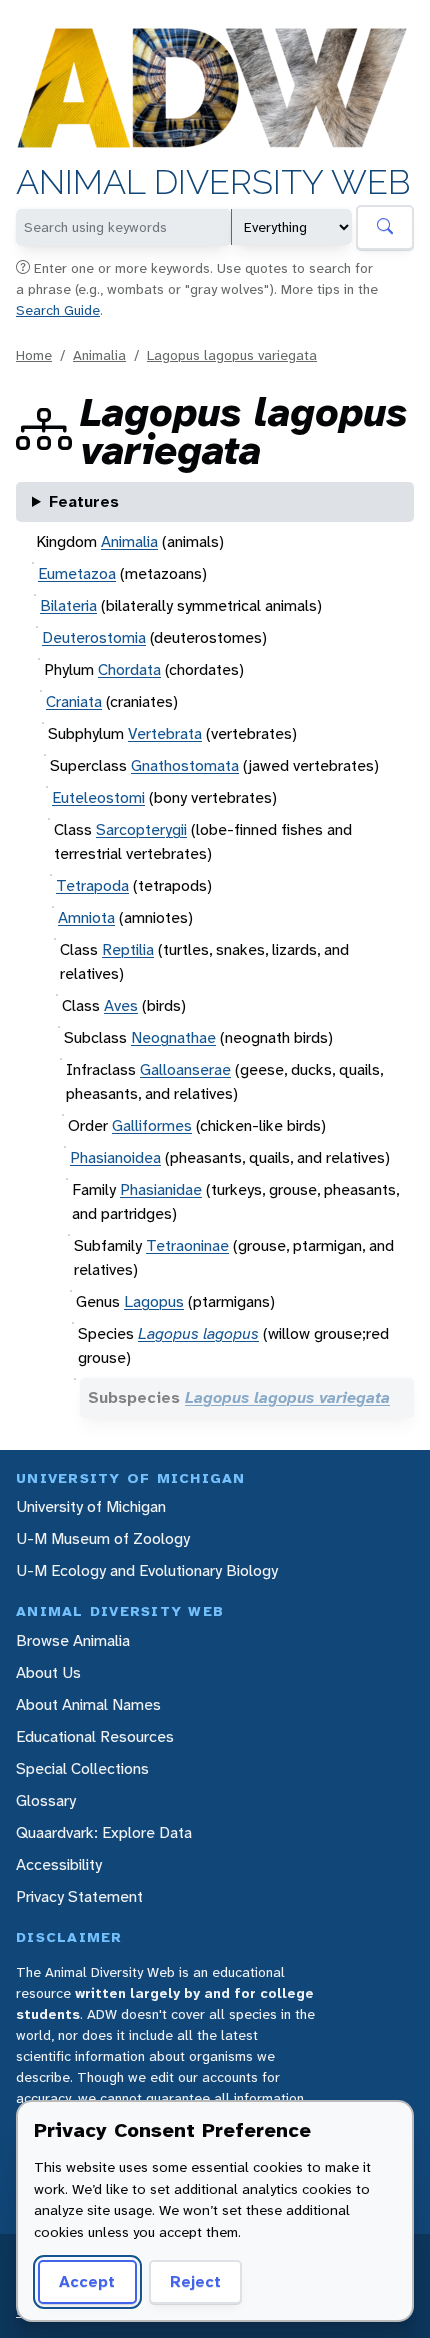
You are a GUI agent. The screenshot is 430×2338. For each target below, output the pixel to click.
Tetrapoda (92, 885)
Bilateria (68, 605)
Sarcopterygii (141, 829)
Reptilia (128, 949)
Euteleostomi (98, 797)
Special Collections (82, 1768)
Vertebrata (165, 733)
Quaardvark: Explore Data (104, 1832)
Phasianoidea (115, 1157)
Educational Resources (95, 1736)
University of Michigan (91, 1506)
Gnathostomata (185, 765)
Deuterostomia (94, 637)
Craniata (74, 701)
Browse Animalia (73, 1640)
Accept (87, 2281)
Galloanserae (185, 1069)
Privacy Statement (79, 1896)
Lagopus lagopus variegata (232, 355)
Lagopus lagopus (198, 1333)
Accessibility (59, 1864)
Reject (195, 2281)
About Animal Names (88, 1704)
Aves (121, 1005)
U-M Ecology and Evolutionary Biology (147, 1570)
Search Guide (58, 310)
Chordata (129, 669)
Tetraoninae (187, 1245)
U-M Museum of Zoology (103, 1538)
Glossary (46, 1800)
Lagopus (154, 1301)
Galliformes (152, 1125)
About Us (48, 1672)
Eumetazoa (77, 573)
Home (34, 355)
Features (84, 501)
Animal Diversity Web (213, 182)
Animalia (99, 355)
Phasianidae (161, 1189)
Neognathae (173, 1037)
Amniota (86, 917)
